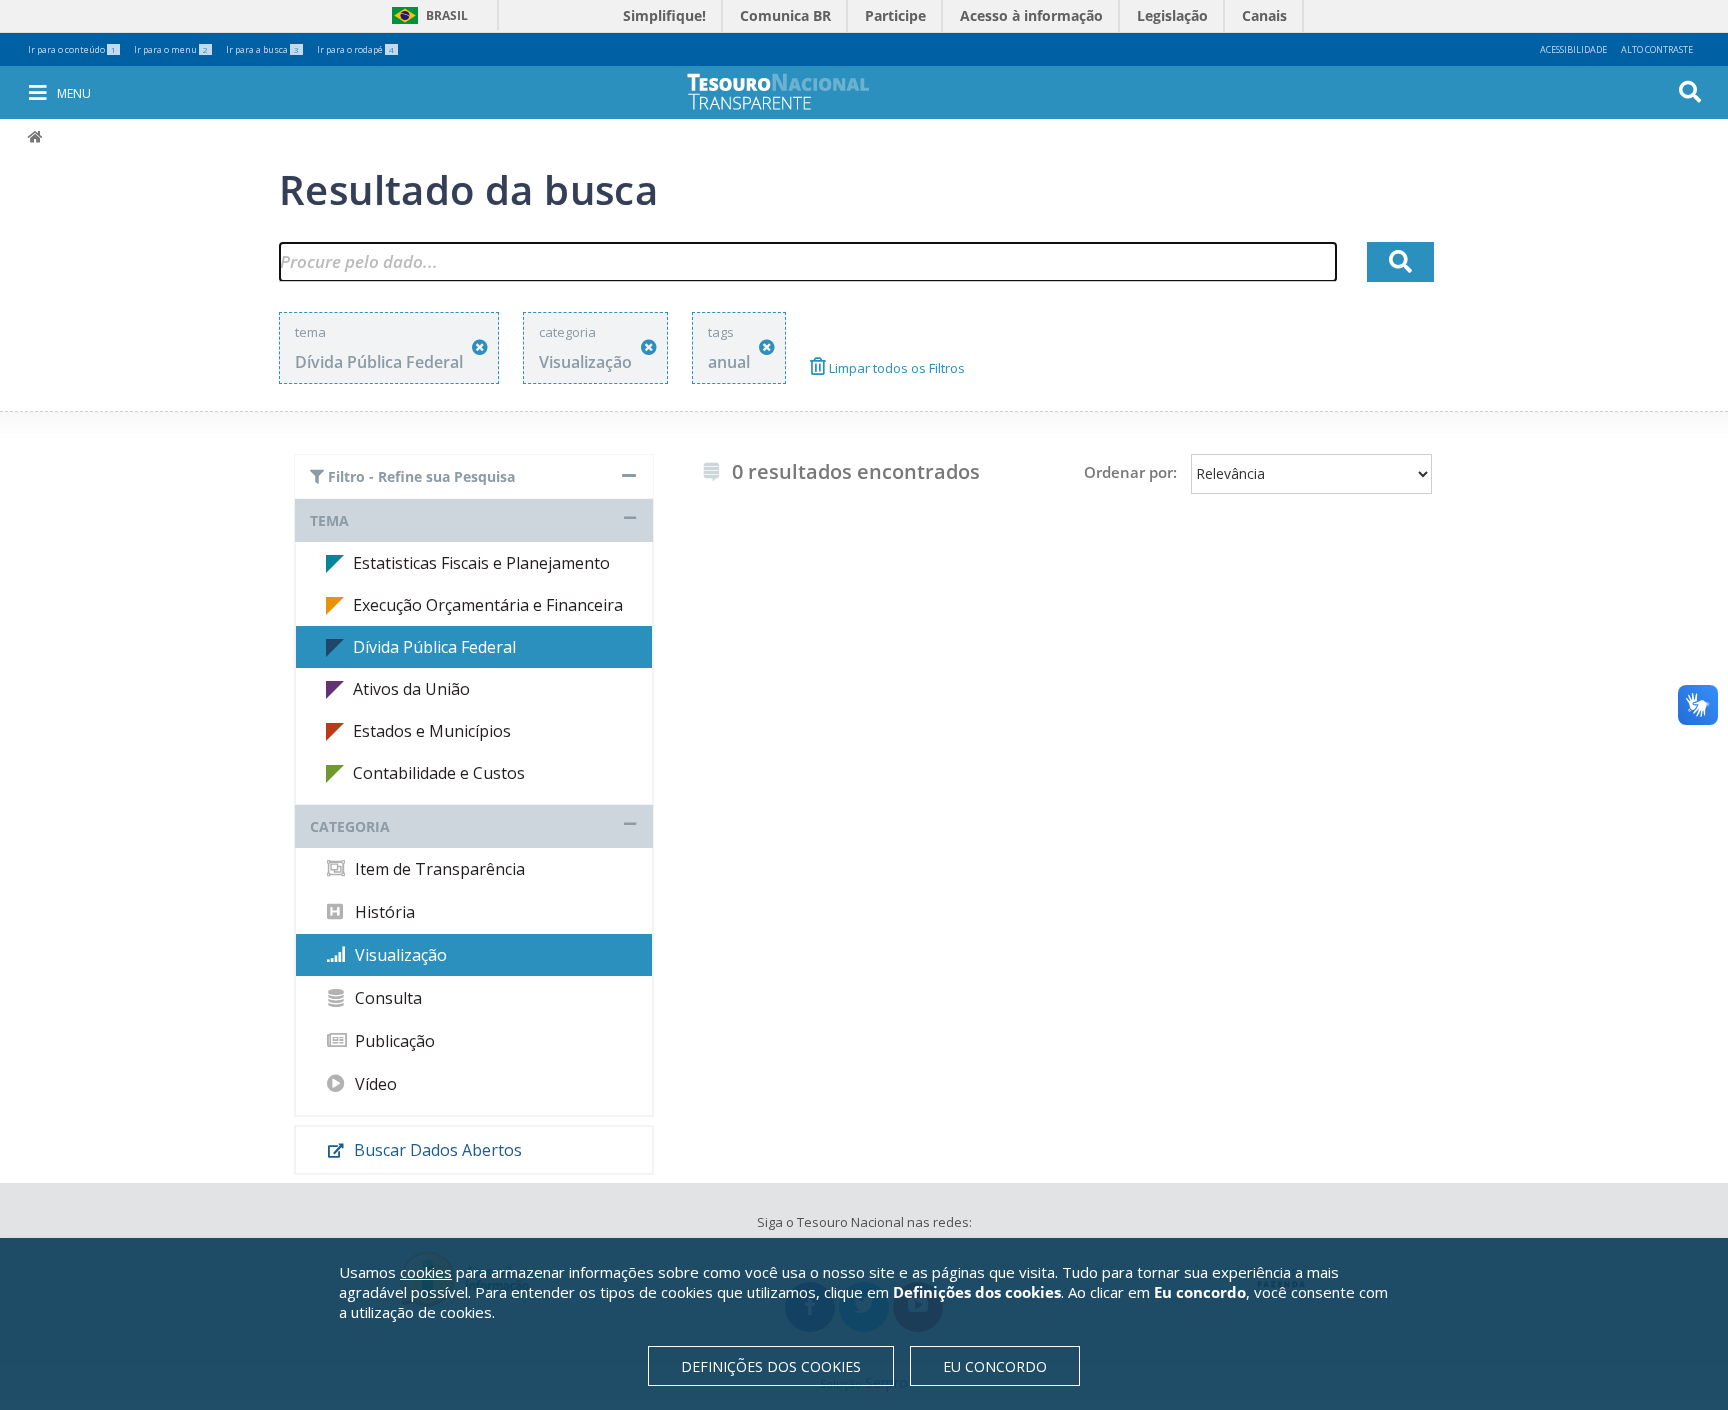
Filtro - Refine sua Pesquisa (419, 476)
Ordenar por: (1130, 472)
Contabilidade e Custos (439, 773)
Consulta (386, 998)
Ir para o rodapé (355, 49)
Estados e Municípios (432, 731)
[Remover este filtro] (480, 347)
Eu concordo (995, 1366)
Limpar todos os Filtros (895, 368)
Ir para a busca (262, 49)
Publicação (393, 1041)
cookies (426, 1272)
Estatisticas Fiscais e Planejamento (481, 563)
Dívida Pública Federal (434, 647)
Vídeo (374, 1084)
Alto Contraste (1657, 49)
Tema (329, 520)
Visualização (399, 955)
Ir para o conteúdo (72, 49)
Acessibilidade (1573, 49)
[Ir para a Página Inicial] (792, 91)
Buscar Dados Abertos (436, 1150)
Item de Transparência (438, 869)
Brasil (426, 15)
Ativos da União (411, 689)
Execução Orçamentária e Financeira (488, 605)
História (383, 912)
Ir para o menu (171, 49)
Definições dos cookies (771, 1366)
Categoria (350, 826)
